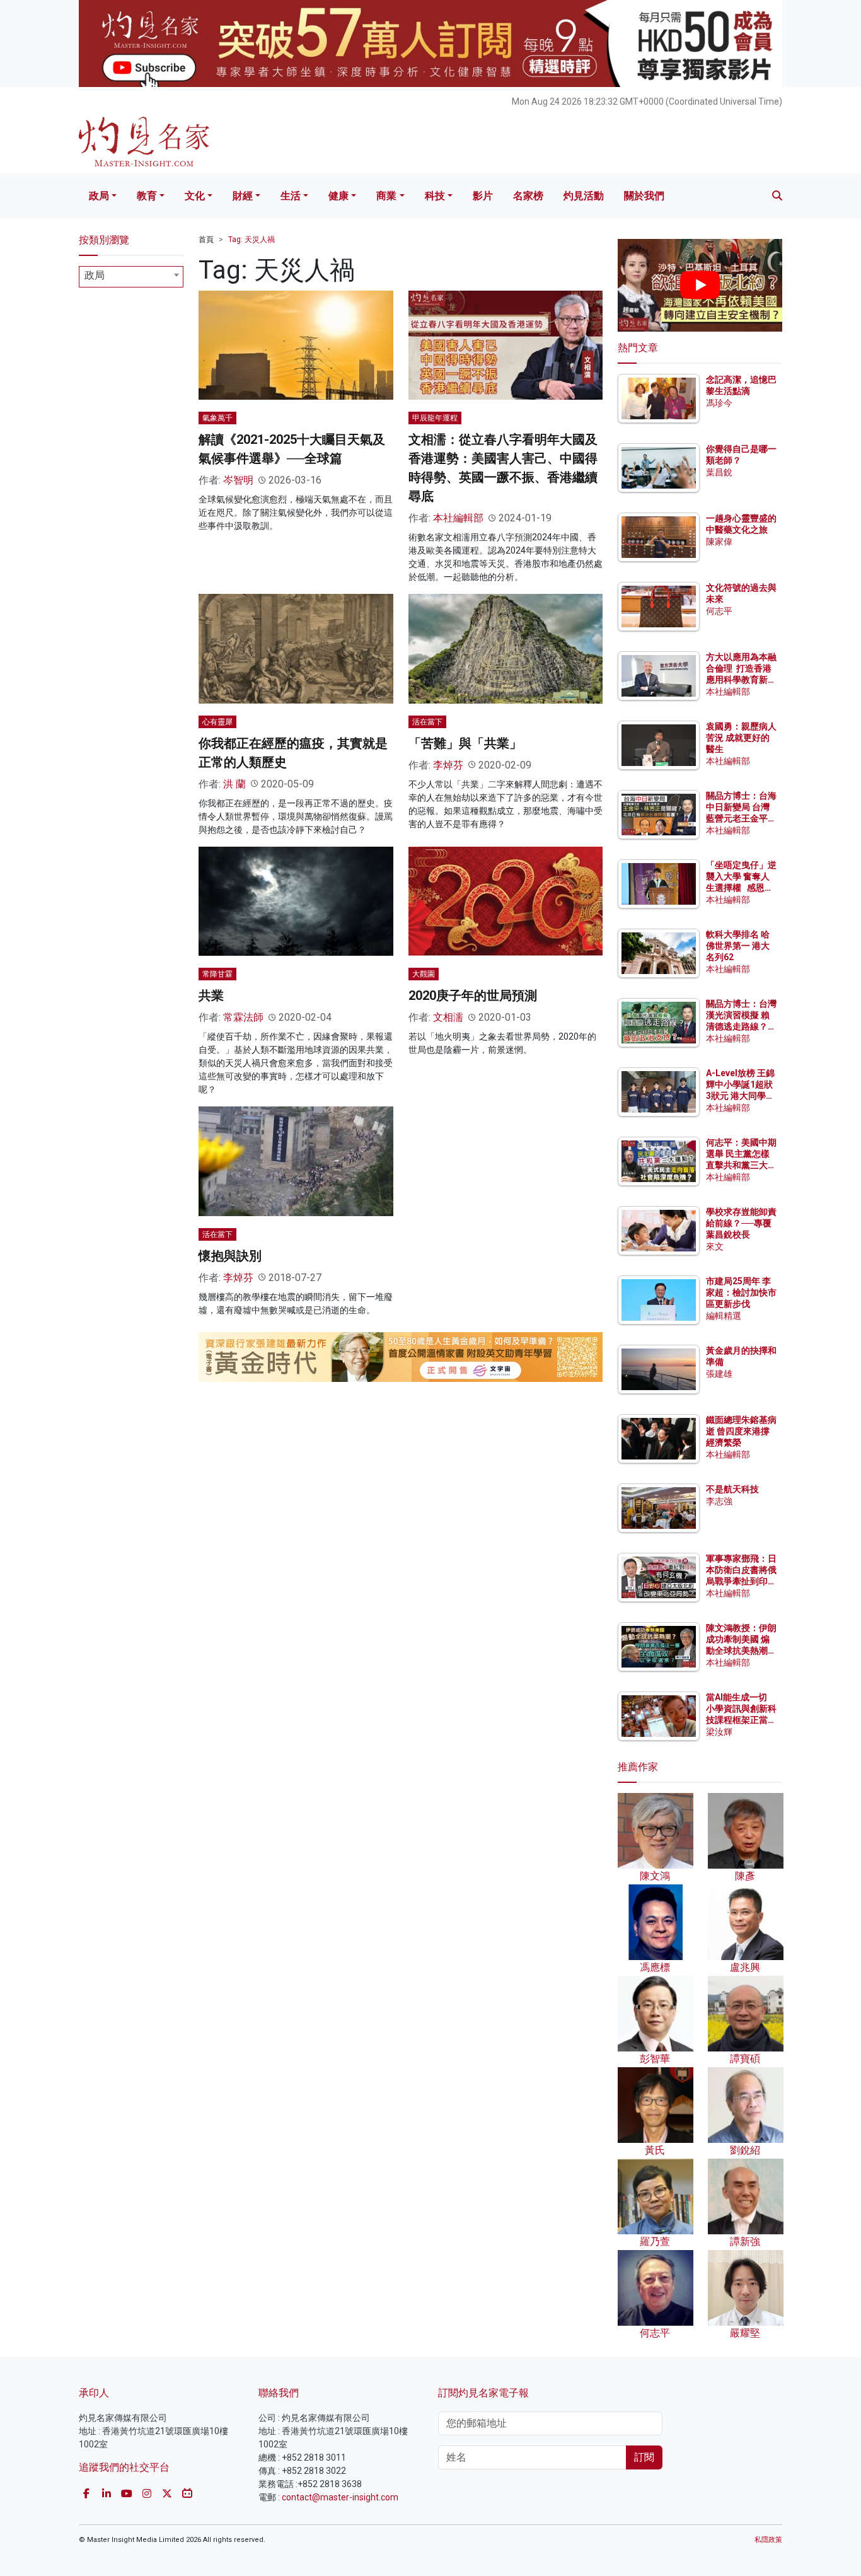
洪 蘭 (234, 784)
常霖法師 (243, 1017)
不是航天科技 (732, 1489)
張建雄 (719, 1374)
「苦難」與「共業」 (465, 743)
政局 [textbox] (95, 275)
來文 (715, 1246)
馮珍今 (719, 403)
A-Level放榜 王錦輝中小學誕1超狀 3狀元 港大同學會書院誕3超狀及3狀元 (740, 1096)
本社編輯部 (458, 518)
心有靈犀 (217, 722)
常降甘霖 (217, 974)
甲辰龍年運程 (435, 418)
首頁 (206, 240)
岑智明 (238, 480)
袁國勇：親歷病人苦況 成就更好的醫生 (741, 738)
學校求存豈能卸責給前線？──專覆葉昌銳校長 (741, 1223)
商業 (386, 196)
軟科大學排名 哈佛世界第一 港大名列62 (738, 946)
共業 (211, 995)
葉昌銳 (719, 472)
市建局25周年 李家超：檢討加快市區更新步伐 (741, 1292)
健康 (338, 196)
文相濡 (448, 1017)
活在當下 (427, 722)
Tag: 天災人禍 (251, 240)
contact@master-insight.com (340, 2497)
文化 (195, 196)
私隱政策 (768, 2540)
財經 (243, 196)
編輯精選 (724, 1316)
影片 (483, 196)
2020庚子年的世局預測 (473, 995)
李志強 (719, 1501)
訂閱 (644, 2457)
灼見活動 (584, 196)
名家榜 (528, 196)
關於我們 (644, 196)
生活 (291, 196)
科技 (435, 196)
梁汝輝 (719, 1732)
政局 (99, 196)
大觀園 (424, 974)
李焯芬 (448, 765)
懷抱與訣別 (230, 1256)
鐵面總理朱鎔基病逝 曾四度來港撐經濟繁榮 (741, 1431)
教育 (147, 196)
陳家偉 (719, 542)
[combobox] (131, 277)
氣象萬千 (217, 418)
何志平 (719, 611)
